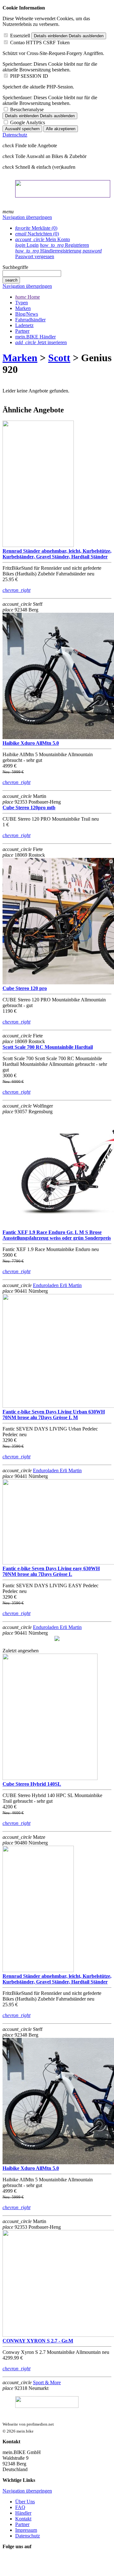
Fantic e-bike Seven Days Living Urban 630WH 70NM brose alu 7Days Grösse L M (54, 1415)
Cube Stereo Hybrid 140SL (32, 1784)
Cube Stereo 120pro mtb (29, 808)
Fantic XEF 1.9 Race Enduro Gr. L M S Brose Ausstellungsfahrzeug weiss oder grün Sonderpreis (57, 1235)
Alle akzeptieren (61, 129)
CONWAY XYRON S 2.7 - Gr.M (38, 2341)
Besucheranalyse (27, 109)
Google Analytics (28, 122)
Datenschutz (15, 135)
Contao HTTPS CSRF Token (40, 43)
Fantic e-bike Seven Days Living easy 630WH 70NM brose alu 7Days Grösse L (51, 1571)
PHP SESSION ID (29, 76)
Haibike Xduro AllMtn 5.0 (31, 743)
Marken (20, 358)
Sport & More (47, 2382)
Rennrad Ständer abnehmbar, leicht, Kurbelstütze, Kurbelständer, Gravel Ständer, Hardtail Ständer (57, 554)
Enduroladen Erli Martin (57, 1285)
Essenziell (20, 36)
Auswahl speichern (22, 129)
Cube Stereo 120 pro (25, 988)
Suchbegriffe (15, 267)
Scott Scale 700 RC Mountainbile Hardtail (48, 1047)
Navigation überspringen (27, 217)
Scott (59, 358)
